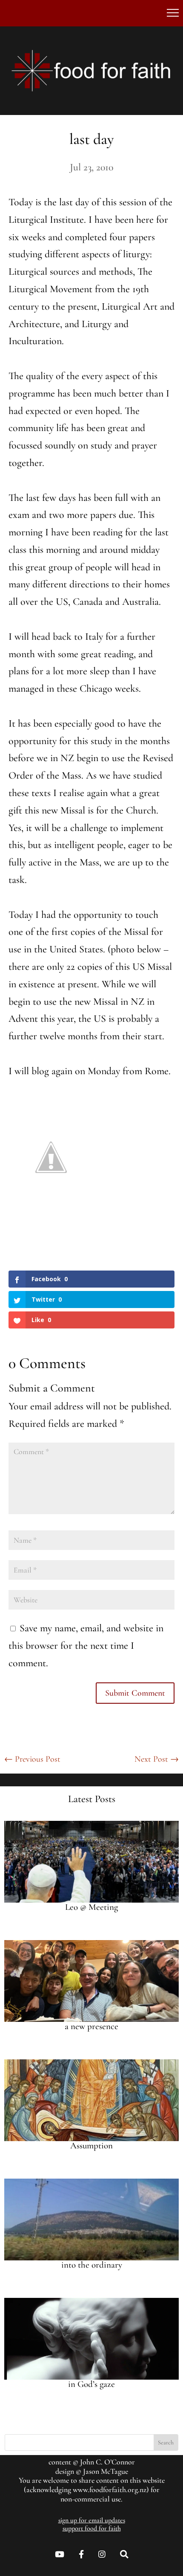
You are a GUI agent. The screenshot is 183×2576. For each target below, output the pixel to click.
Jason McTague (106, 2471)
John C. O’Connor (107, 2462)
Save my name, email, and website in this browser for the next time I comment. (86, 1646)
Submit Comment (135, 1693)
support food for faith (92, 2528)
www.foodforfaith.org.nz (110, 2490)
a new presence (91, 2026)
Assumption (91, 2146)
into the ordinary (92, 2265)
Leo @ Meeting (91, 1907)
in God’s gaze (91, 2384)
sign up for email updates (92, 2520)
